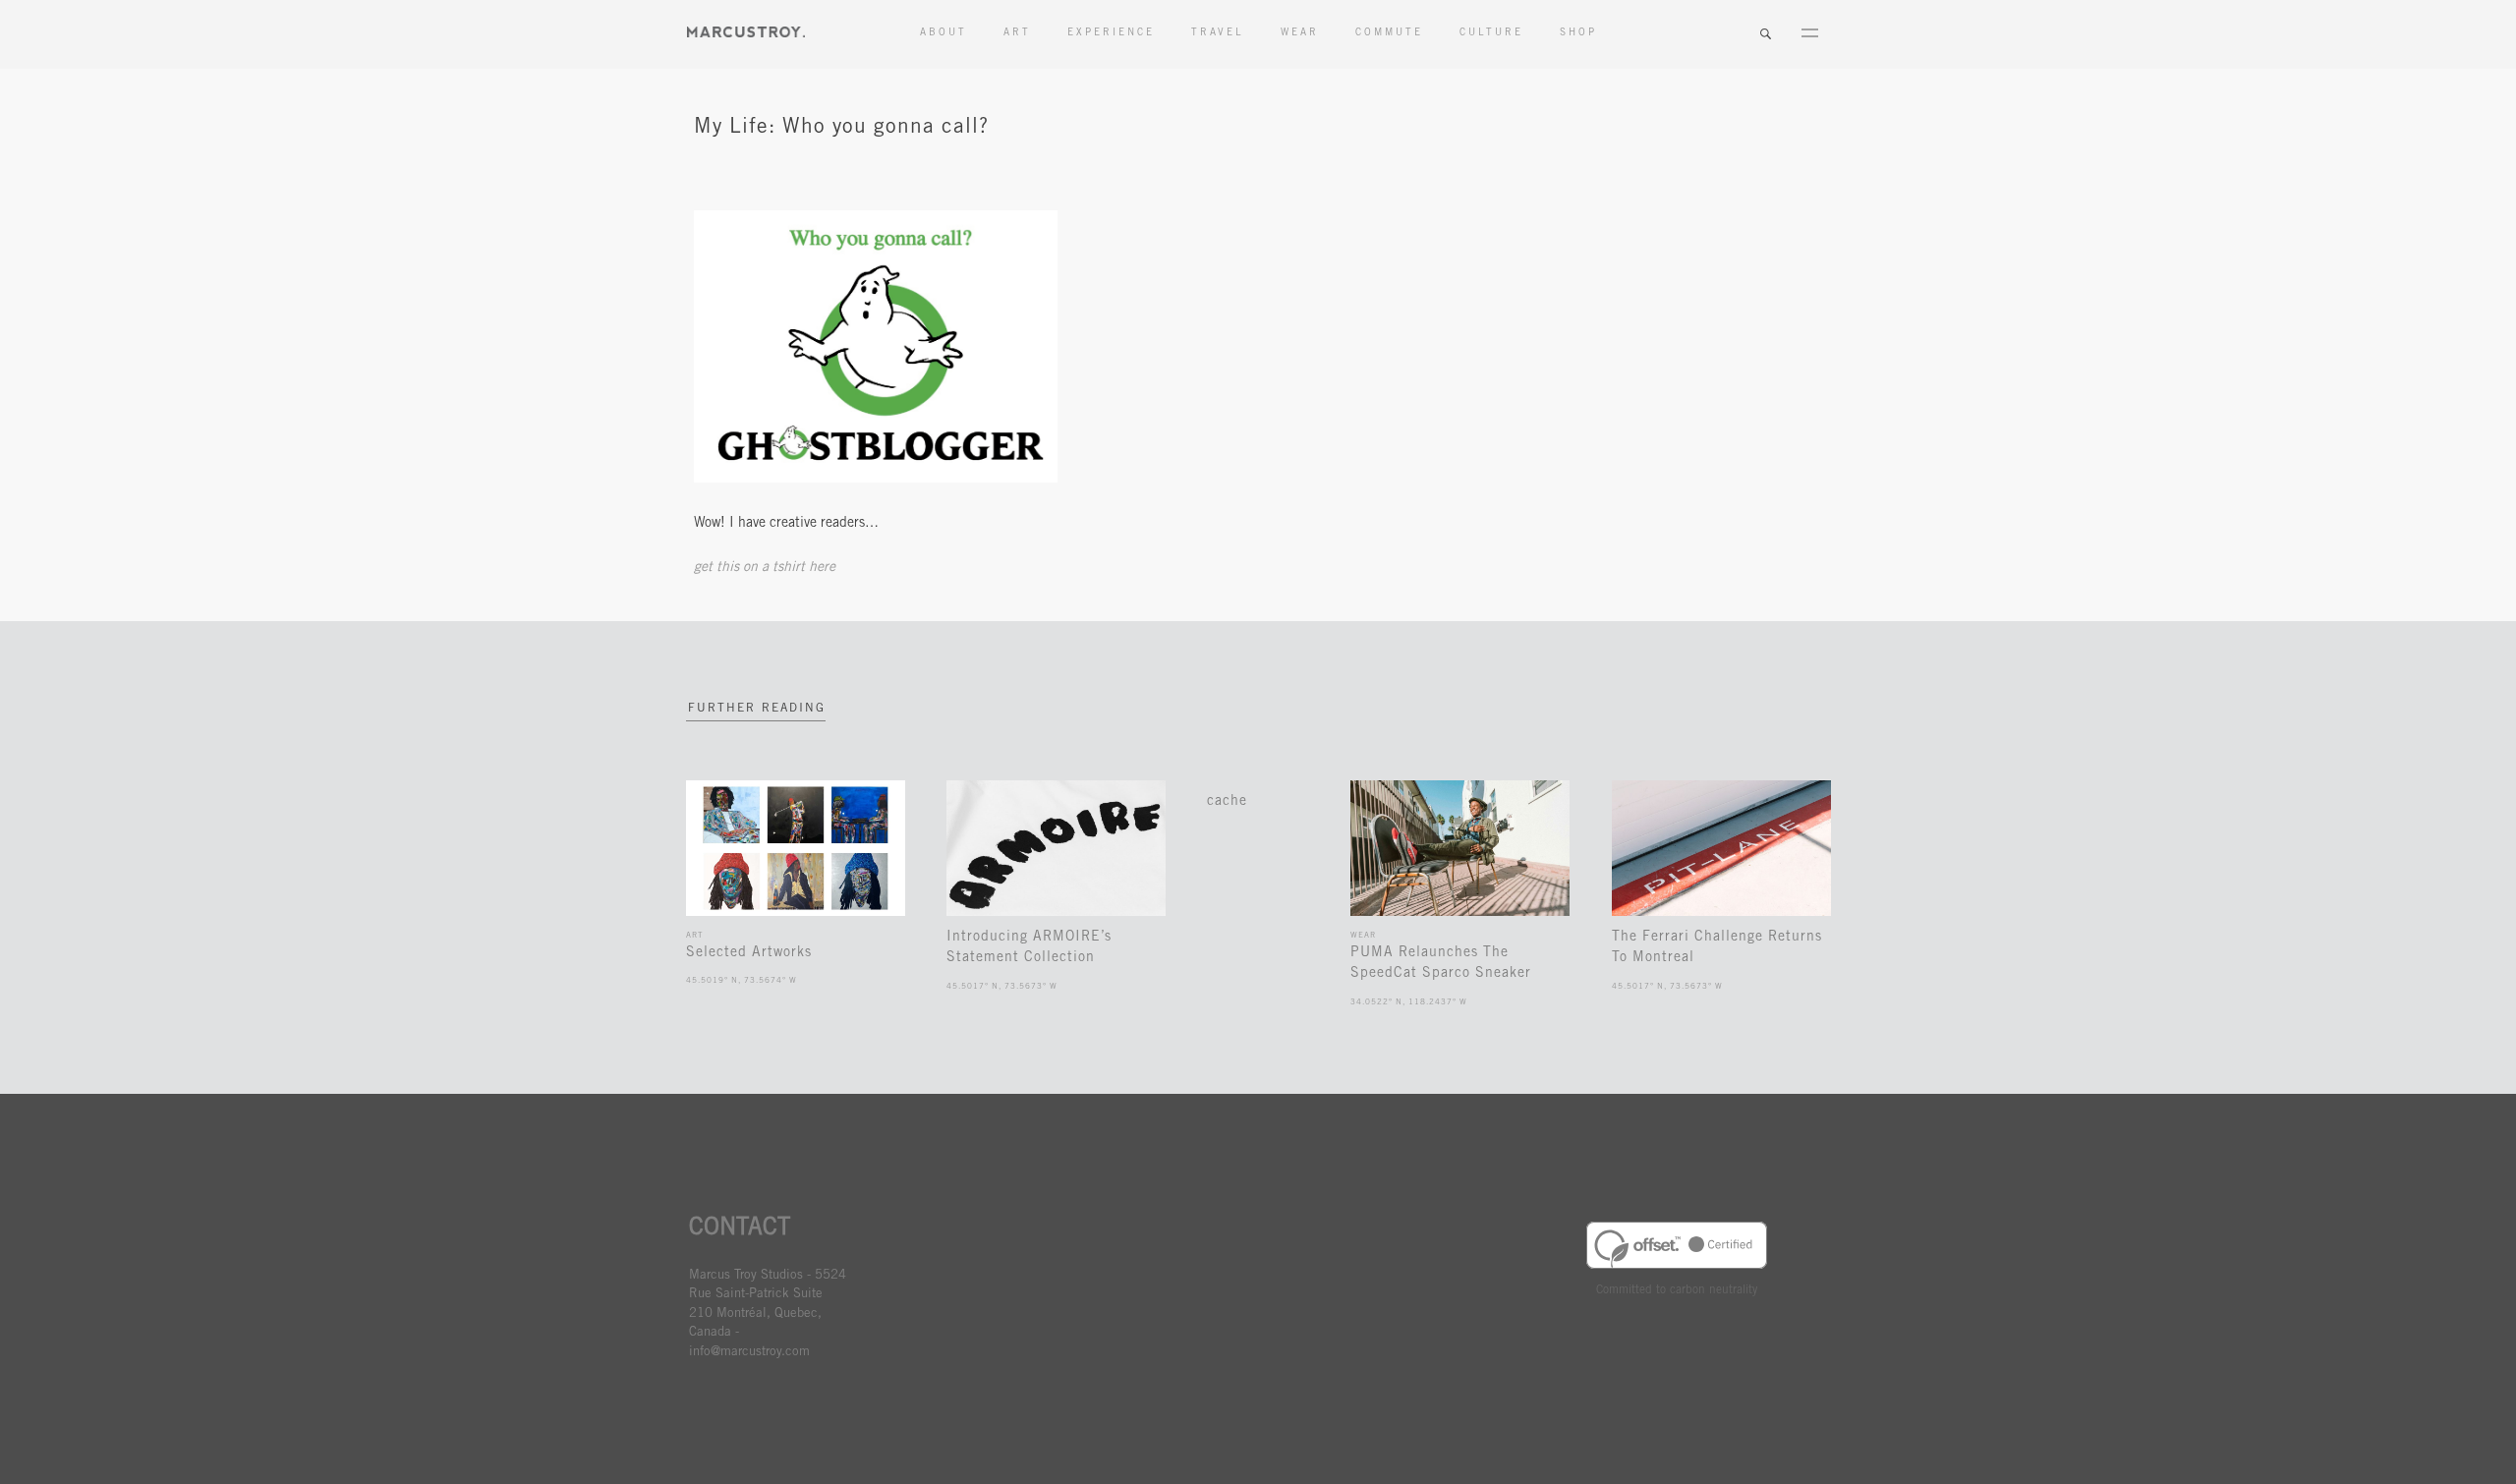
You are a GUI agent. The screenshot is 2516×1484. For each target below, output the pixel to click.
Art (1017, 33)
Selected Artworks (749, 953)
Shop (1578, 33)
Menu (1809, 34)
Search (1765, 34)
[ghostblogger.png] (876, 480)
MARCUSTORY (746, 32)
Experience (1111, 33)
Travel (1218, 33)
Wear (1300, 33)
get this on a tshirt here (767, 568)
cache (1227, 802)
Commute (1389, 33)
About (943, 33)
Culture (1491, 33)
